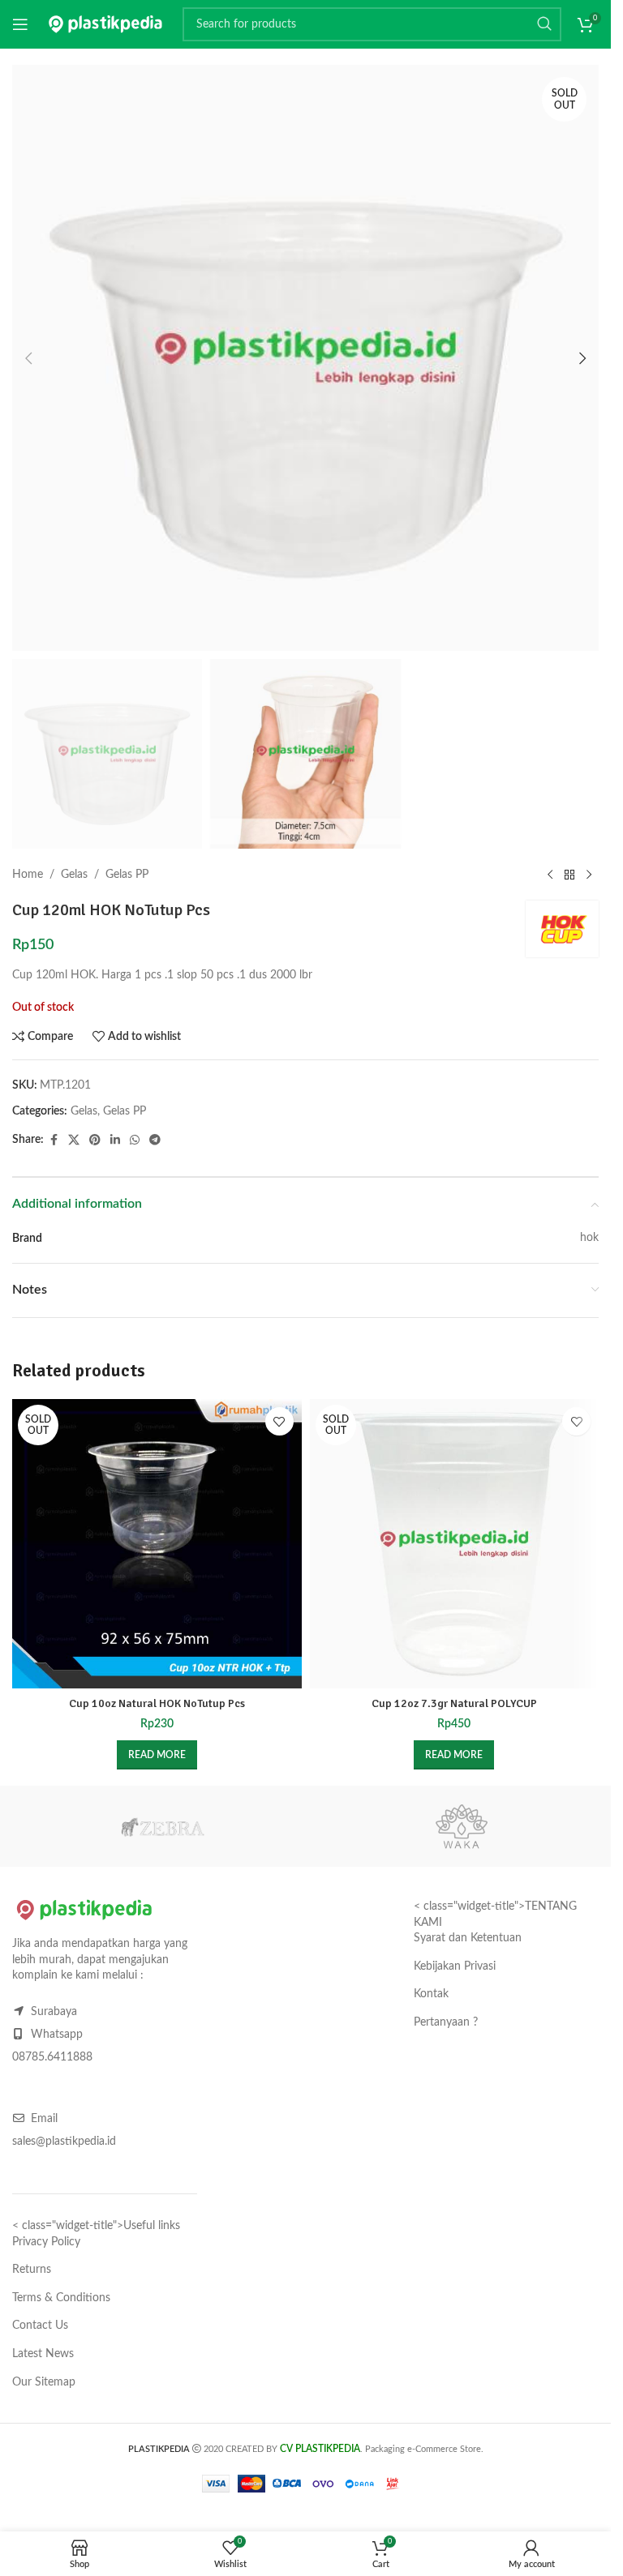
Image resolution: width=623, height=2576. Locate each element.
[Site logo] (105, 24)
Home (28, 875)
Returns (32, 2270)
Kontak (431, 1994)
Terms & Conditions (61, 2298)
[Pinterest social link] (95, 1140)
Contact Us (40, 2326)
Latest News (43, 2354)
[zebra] (162, 1826)
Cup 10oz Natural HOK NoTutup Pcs (157, 1703)
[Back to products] (569, 875)
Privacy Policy (46, 2242)
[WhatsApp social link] (135, 1140)
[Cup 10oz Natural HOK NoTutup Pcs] (157, 1544)
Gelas (74, 875)
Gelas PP (127, 875)
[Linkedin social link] (115, 1140)
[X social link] (74, 1140)
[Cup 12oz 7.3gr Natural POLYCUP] (455, 1544)
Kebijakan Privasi (455, 1966)
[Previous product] (550, 875)
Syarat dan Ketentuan (468, 1938)
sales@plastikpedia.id (64, 2142)
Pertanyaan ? (446, 2022)
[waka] (461, 1826)
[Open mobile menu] (20, 24)
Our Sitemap (44, 2381)
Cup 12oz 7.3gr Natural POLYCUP (454, 1703)
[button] (28, 358)
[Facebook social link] (54, 1140)
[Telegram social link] (155, 1140)
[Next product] (589, 875)
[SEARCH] (544, 24)
